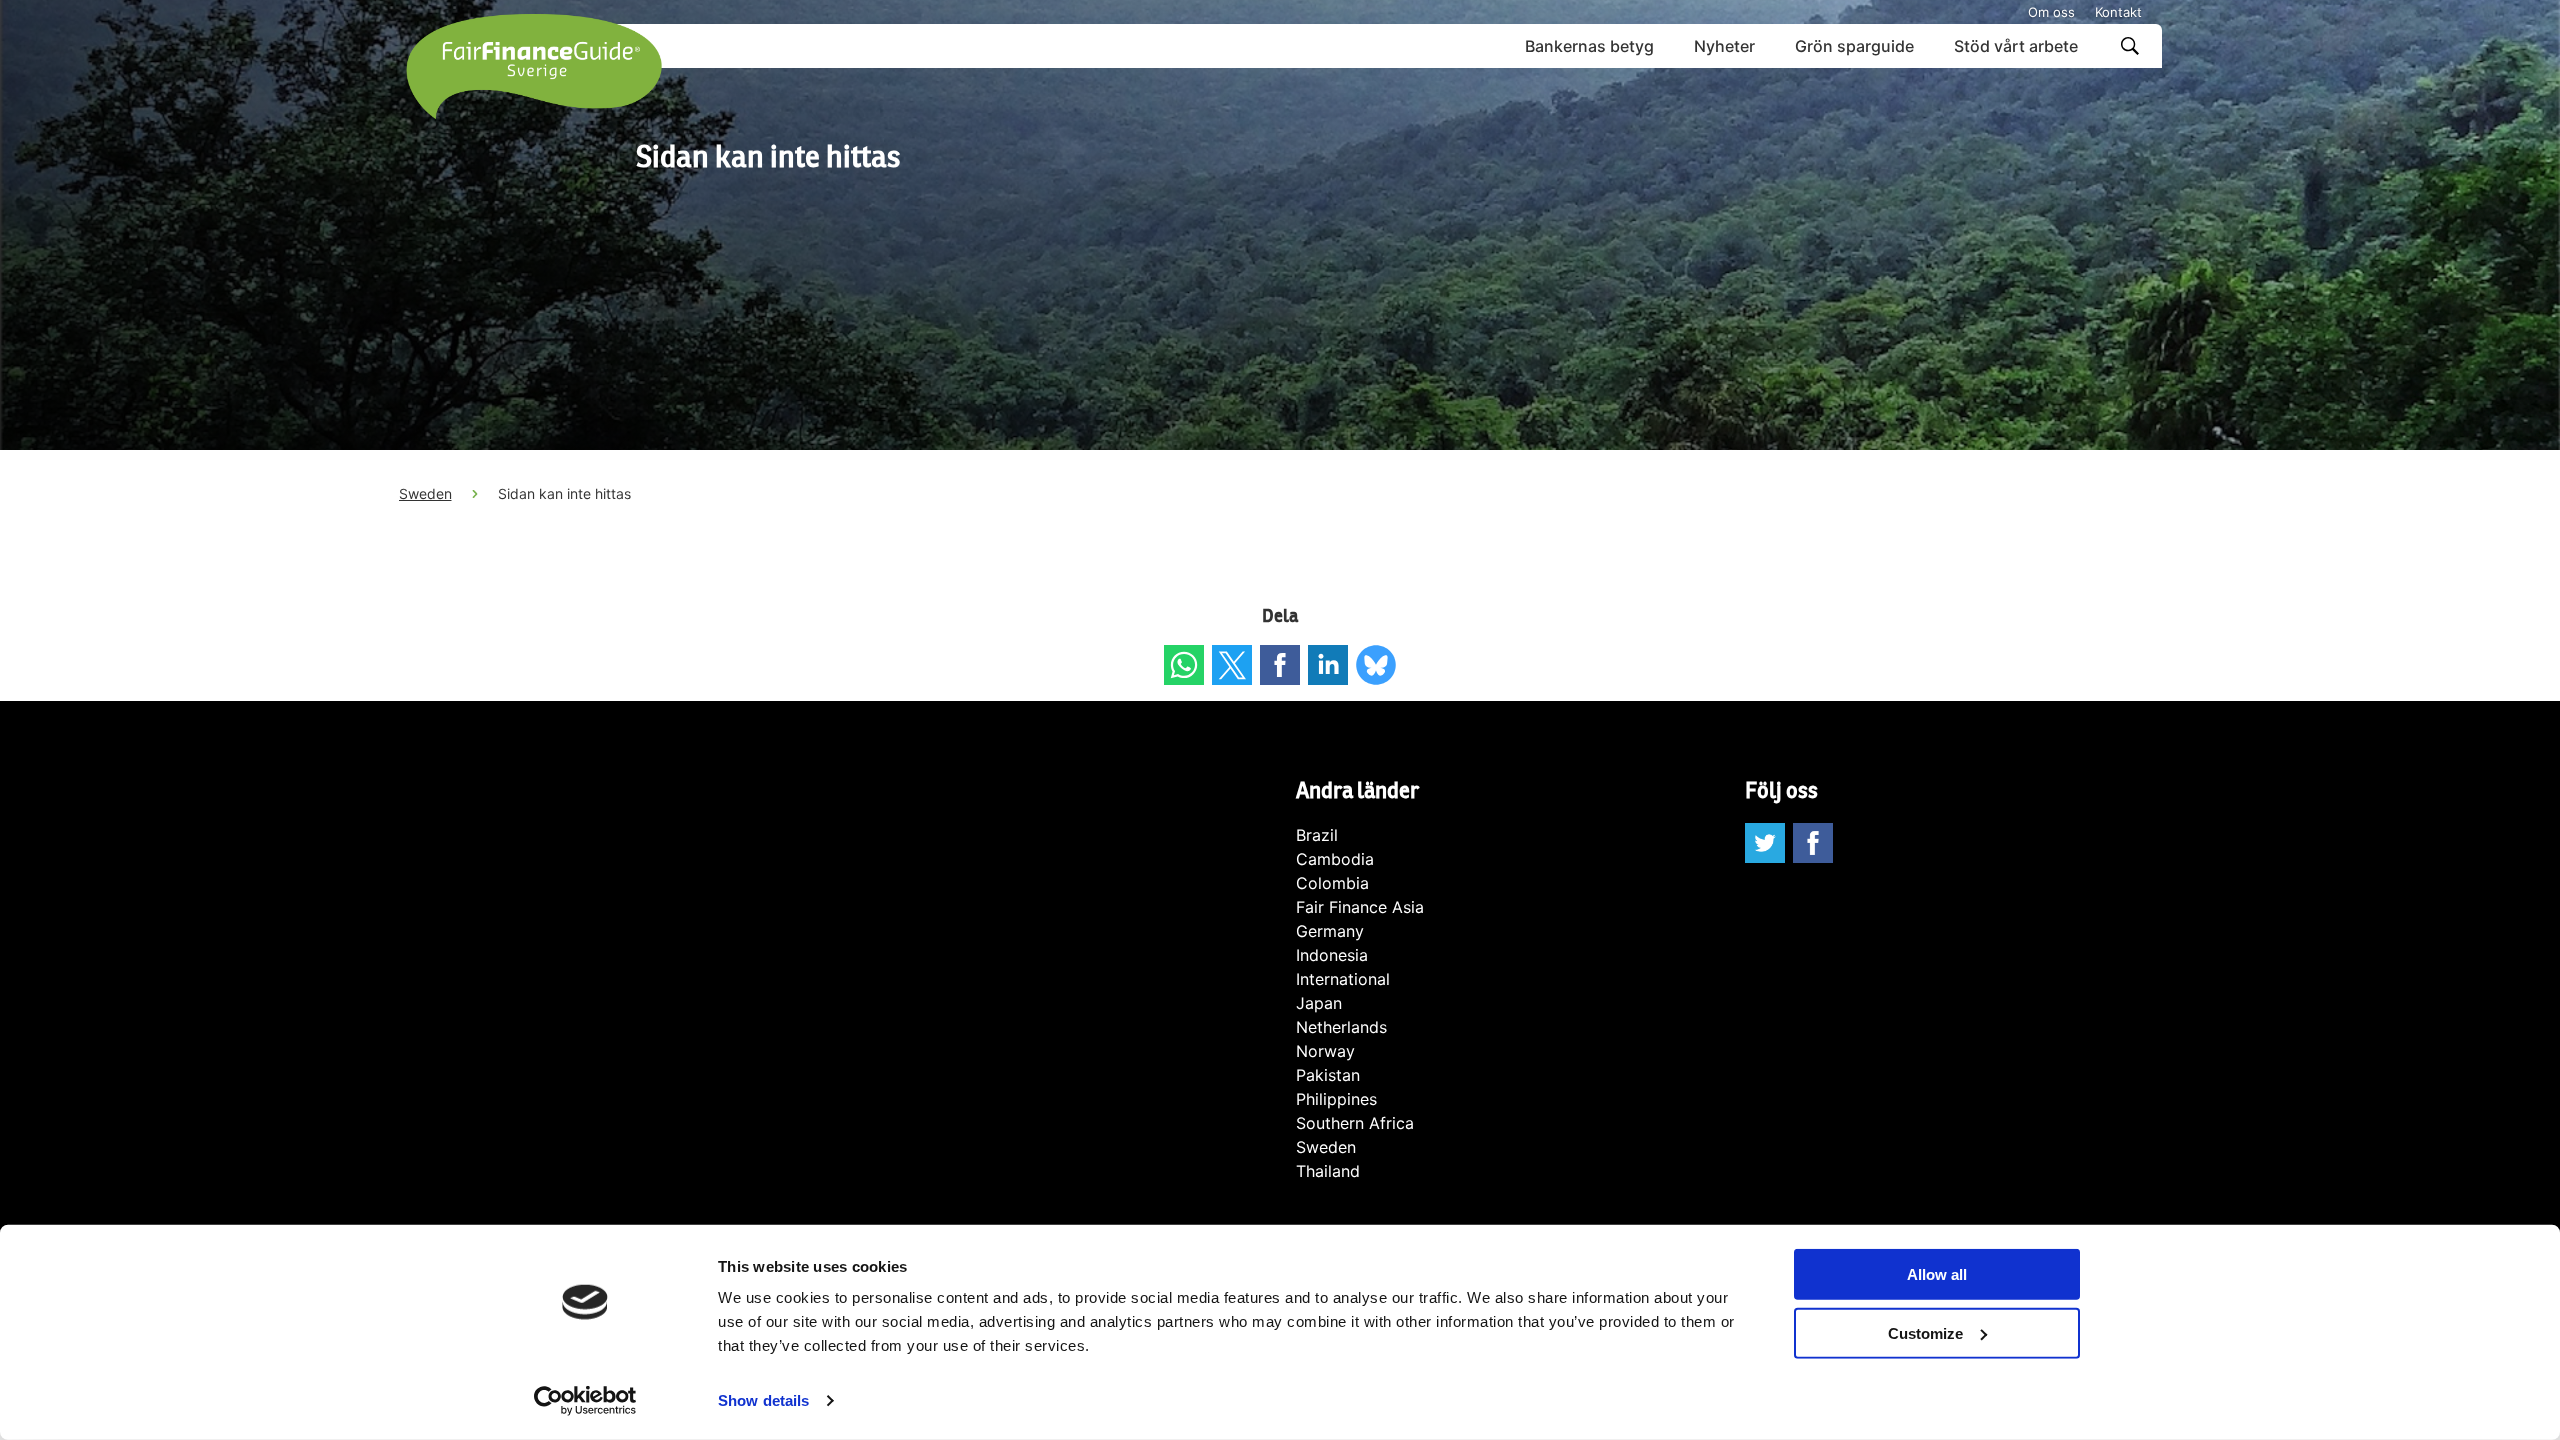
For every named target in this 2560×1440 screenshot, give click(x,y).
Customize (1925, 1333)
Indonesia (1332, 955)
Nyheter (1724, 46)
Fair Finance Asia (1360, 907)
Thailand (1328, 1171)
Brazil (1317, 835)
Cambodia (1335, 859)
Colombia (1332, 883)
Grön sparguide (1854, 46)
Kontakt (2118, 12)
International (1343, 979)
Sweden (425, 493)
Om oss (2051, 12)
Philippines (1336, 1099)
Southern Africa (1355, 1123)
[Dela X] (1232, 665)
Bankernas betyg (1589, 46)
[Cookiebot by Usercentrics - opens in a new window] (585, 1401)
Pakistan (1328, 1075)
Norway (1325, 1051)
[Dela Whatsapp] (1184, 665)
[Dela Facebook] (1280, 665)
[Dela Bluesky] (1376, 665)
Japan (1319, 1003)
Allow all (1937, 1274)
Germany (1330, 931)
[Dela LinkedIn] (1328, 665)
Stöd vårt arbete (2016, 46)
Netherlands (1341, 1027)
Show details (763, 1400)
